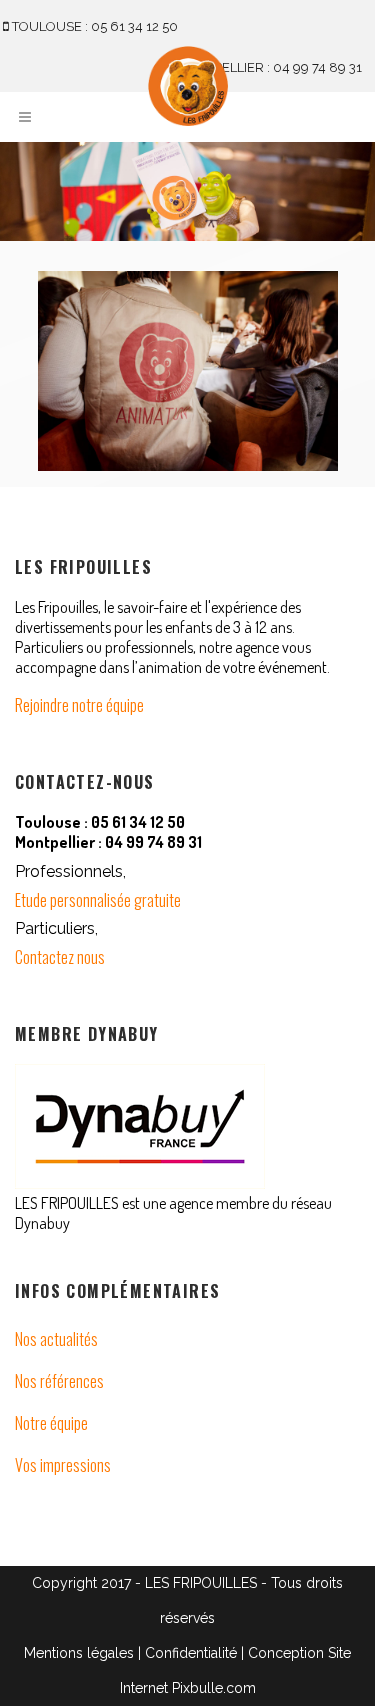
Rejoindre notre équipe (79, 705)
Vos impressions (63, 1465)
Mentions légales (79, 1653)
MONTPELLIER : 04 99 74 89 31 (267, 67)
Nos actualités (56, 1339)
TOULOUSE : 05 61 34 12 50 (93, 26)
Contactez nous (60, 957)
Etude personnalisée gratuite (98, 900)
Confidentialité (191, 1653)
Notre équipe (51, 1423)
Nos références (59, 1381)
